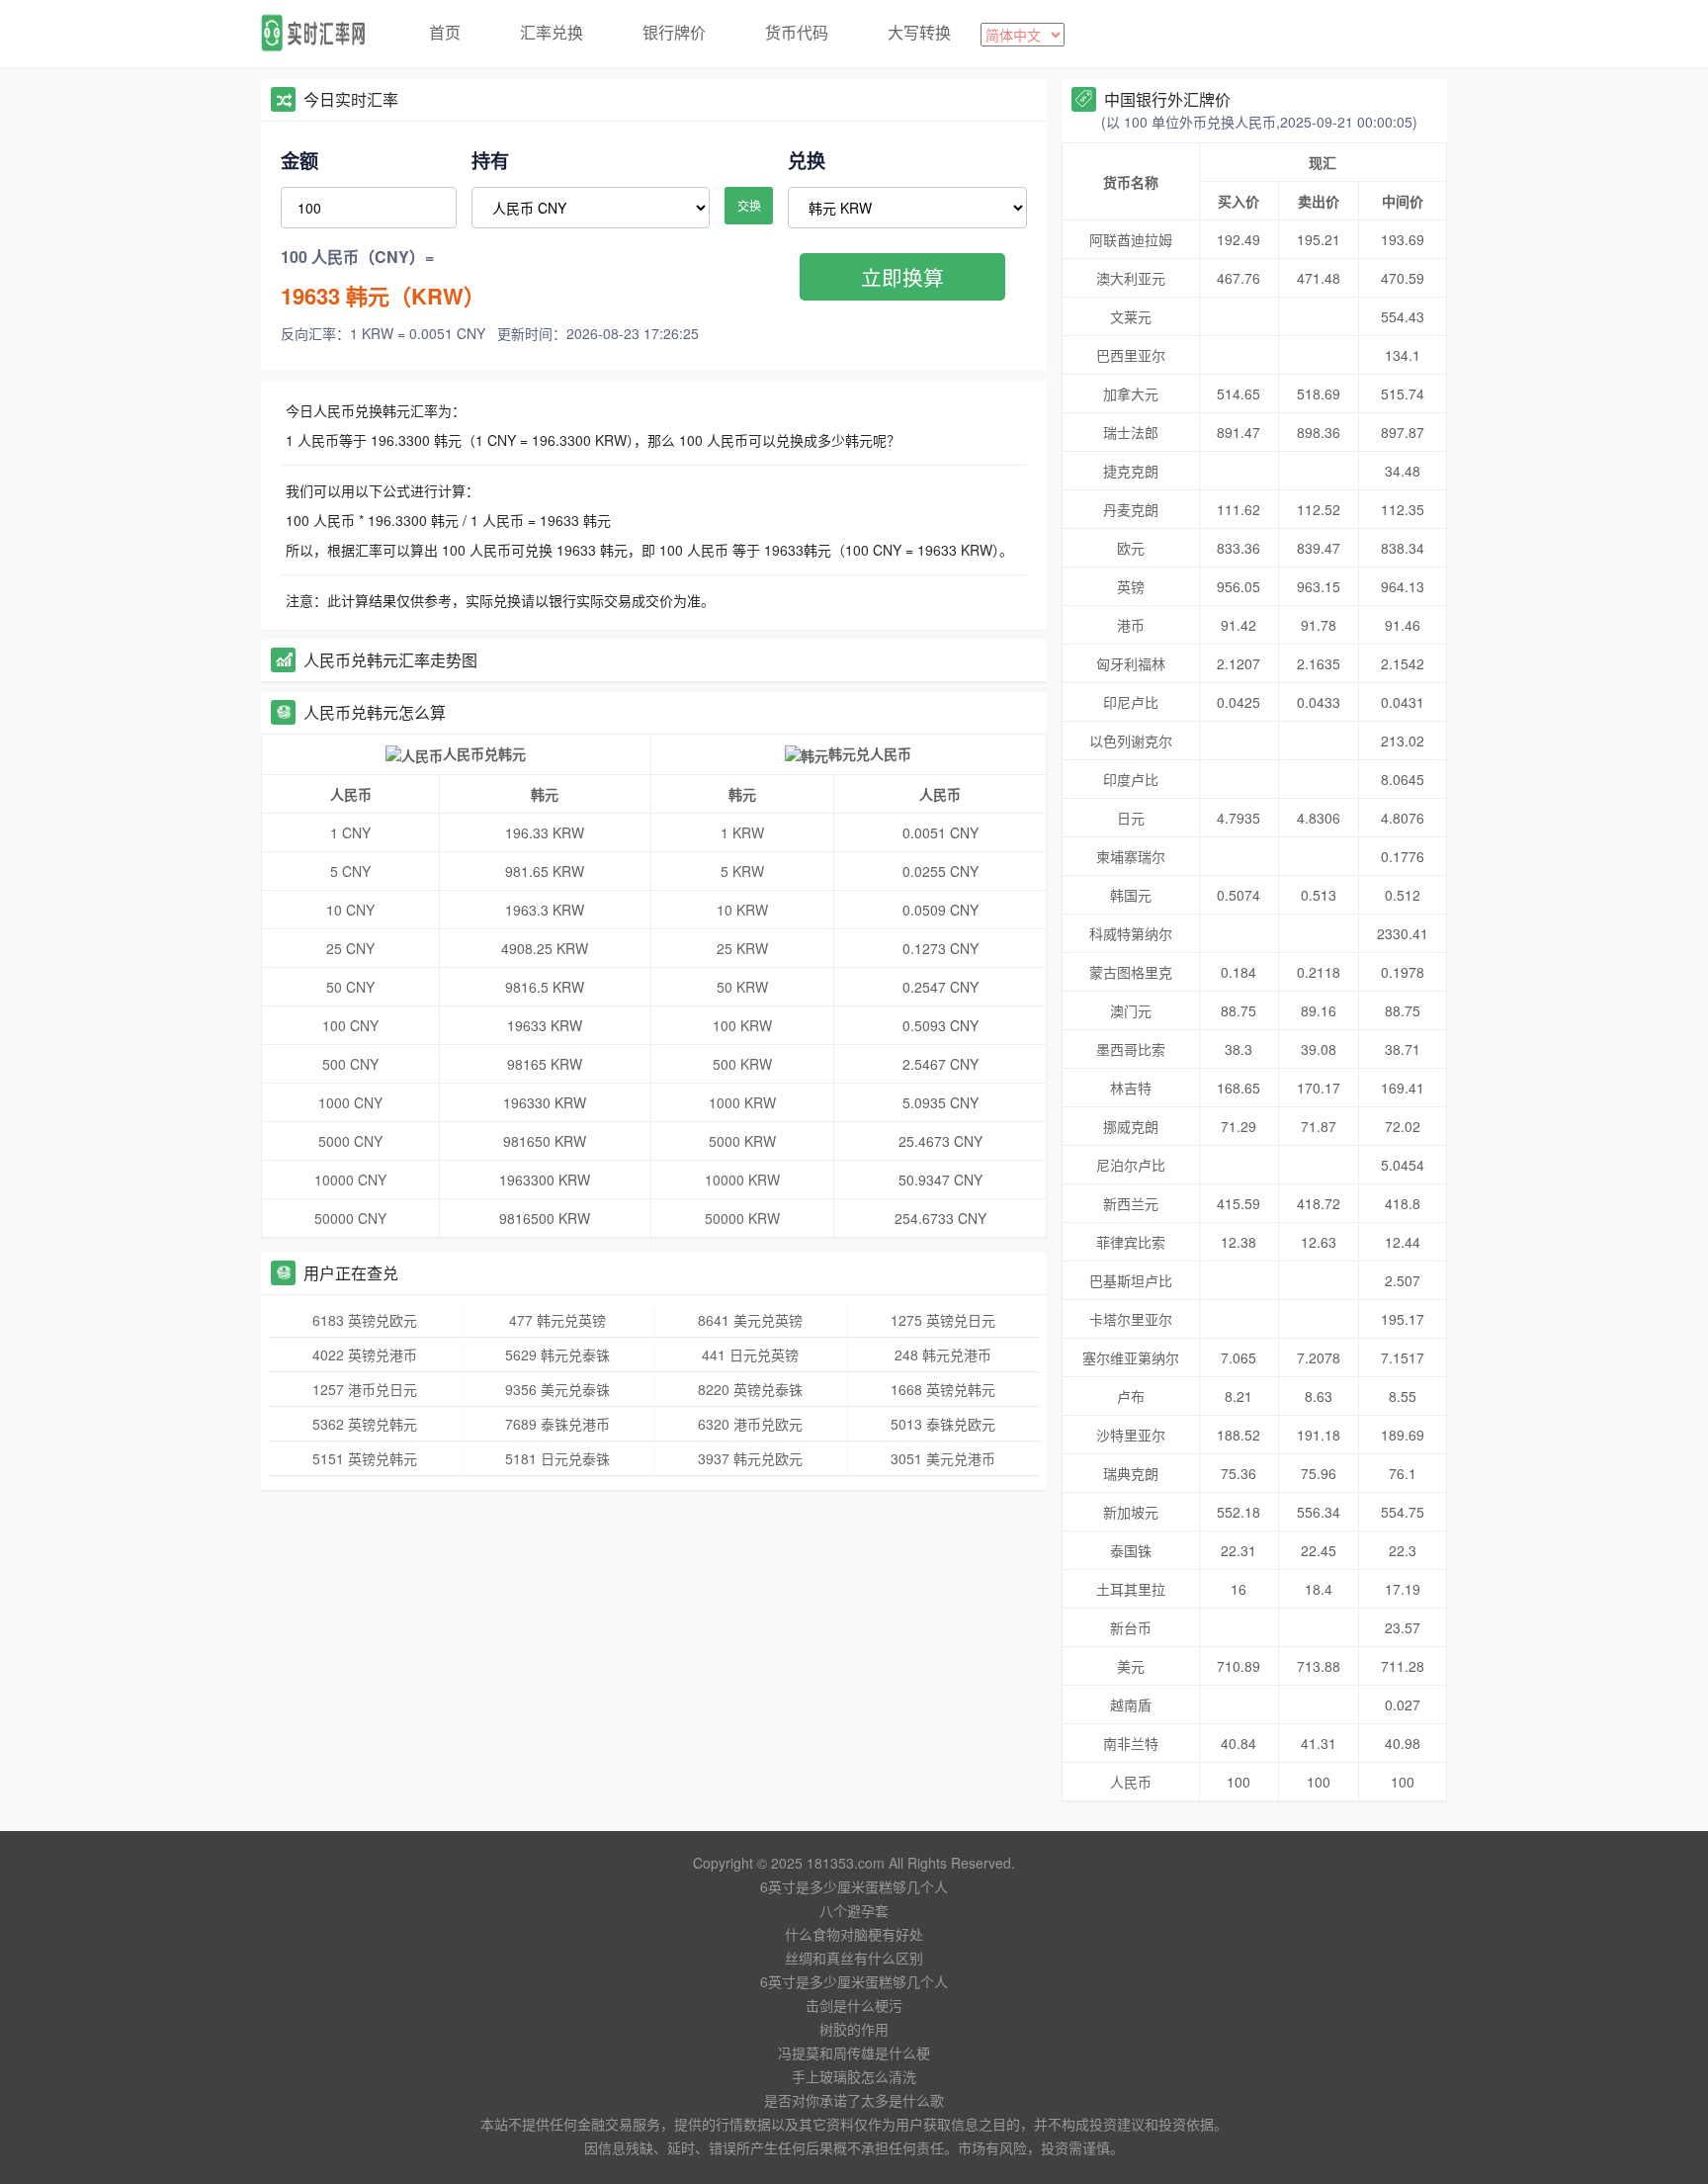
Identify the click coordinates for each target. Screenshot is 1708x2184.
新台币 (1131, 1627)
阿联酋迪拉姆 (1131, 239)
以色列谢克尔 (1131, 741)
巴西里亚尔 (1131, 355)
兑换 (807, 160)
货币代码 (797, 32)
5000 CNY (350, 1141)
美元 (1131, 1666)
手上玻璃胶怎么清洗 (854, 2076)
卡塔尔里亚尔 (1131, 1319)
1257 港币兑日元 (365, 1389)
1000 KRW (742, 1102)
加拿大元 (1131, 393)
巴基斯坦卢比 (1131, 1280)
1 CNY (350, 832)
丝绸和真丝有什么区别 (854, 1958)
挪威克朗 (1131, 1126)
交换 (749, 205)
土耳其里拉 (1131, 1589)
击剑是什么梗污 (854, 2005)
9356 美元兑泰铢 (557, 1389)
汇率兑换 (552, 32)
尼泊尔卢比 (1131, 1165)
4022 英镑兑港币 (365, 1354)
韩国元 (1131, 895)
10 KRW (742, 910)
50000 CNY (350, 1218)
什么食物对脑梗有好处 (854, 1934)
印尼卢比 (1131, 702)
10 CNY (350, 910)
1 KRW (742, 832)
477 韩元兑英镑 (557, 1320)
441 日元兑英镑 (750, 1354)
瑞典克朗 (1131, 1473)
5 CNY (350, 871)
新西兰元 (1131, 1203)
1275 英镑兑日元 (943, 1320)
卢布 (1131, 1396)
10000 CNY (350, 1179)
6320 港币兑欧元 (750, 1424)
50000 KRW (742, 1218)
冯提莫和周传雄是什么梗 (854, 2053)
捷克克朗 (1131, 471)
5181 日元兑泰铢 (557, 1458)
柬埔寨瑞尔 (1131, 856)
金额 (299, 160)
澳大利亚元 (1131, 278)
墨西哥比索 (1131, 1049)
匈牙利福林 (1131, 663)
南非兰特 (1131, 1743)
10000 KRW (742, 1179)
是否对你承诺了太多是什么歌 (854, 2100)
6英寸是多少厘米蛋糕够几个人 (854, 1886)
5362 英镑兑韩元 (365, 1424)
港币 (1131, 625)
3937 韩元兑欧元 (750, 1458)
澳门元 (1131, 1010)
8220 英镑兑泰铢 (750, 1389)
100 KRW (742, 1025)
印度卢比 (1131, 779)
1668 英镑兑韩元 (943, 1389)
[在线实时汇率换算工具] (320, 34)
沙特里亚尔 (1131, 1435)
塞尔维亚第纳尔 (1131, 1357)
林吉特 (1131, 1088)
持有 (490, 160)
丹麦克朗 (1131, 509)
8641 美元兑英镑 (750, 1320)
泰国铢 (1131, 1550)
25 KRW (742, 948)
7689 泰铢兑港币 (557, 1424)
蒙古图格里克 (1131, 972)
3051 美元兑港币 (943, 1458)
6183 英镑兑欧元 (365, 1320)
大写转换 (919, 32)
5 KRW (742, 871)
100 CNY (350, 1025)
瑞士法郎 (1131, 432)
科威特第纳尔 (1131, 933)
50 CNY (350, 987)
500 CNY (350, 1064)
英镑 (1131, 586)
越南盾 (1131, 1704)
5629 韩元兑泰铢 (557, 1354)
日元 (1131, 818)
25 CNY (350, 948)
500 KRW (742, 1064)
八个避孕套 (854, 1910)
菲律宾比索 (1131, 1242)
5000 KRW (742, 1141)
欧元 (1131, 548)
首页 (445, 32)
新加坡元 (1131, 1512)
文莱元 (1131, 316)
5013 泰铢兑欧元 (943, 1424)
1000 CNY (350, 1102)
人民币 (1131, 1782)
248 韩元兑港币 (943, 1354)
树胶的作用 (854, 2029)
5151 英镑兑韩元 (365, 1458)
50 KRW (742, 987)
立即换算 (902, 277)
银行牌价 (674, 32)
